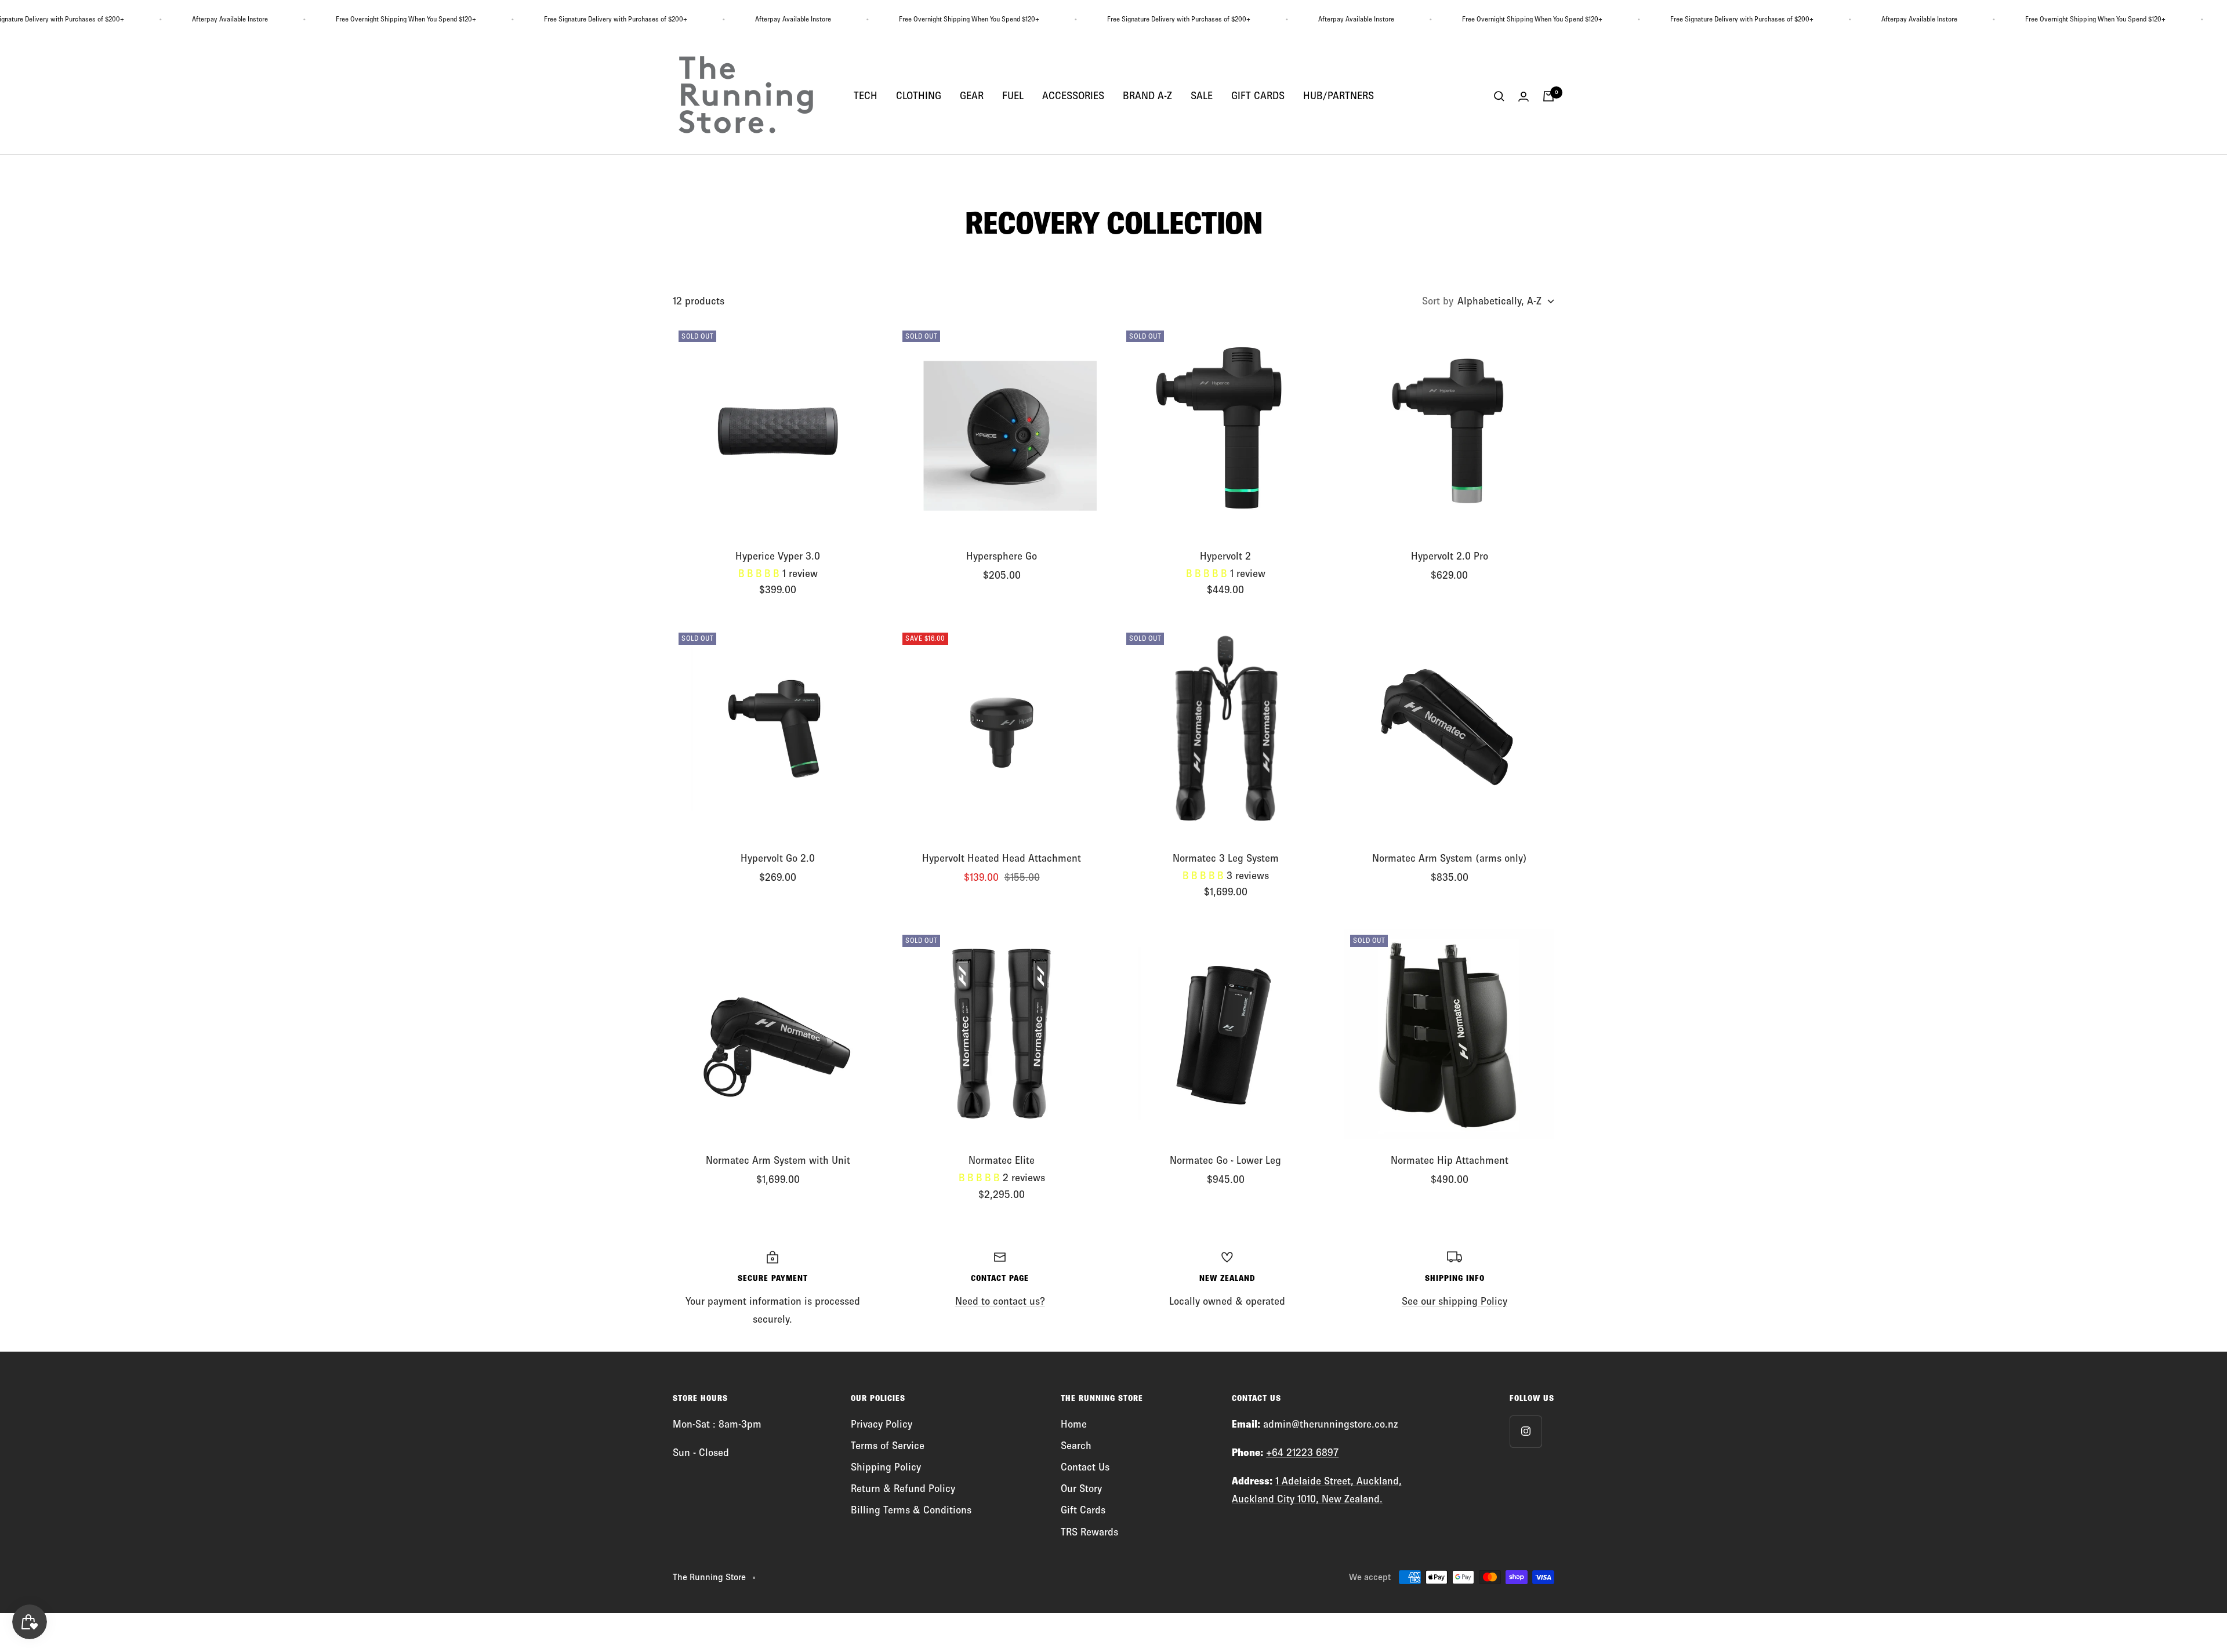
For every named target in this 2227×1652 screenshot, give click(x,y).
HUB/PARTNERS (1339, 96)
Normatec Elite (1002, 1160)
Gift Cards (1083, 1510)
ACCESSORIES (1073, 96)
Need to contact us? (1000, 1301)
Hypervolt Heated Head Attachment (1002, 858)
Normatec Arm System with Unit (778, 1160)
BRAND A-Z (1147, 96)
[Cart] (1548, 96)
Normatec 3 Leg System (1226, 858)
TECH (866, 96)
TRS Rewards (1089, 1532)
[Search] (1499, 96)
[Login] (1524, 97)
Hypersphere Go (1002, 556)
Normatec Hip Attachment (1450, 1160)
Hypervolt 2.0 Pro (1450, 556)
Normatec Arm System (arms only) (1450, 858)
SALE (1202, 96)
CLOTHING (919, 96)
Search (1076, 1446)
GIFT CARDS (1258, 96)
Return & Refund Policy (903, 1488)
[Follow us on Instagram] (1526, 1431)
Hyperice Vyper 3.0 (778, 556)
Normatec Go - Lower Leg (1225, 1160)
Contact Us (1085, 1467)
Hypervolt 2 (1225, 556)
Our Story (1081, 1488)
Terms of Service (888, 1446)
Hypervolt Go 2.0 (778, 858)
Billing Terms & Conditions (911, 1510)
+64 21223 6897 (1302, 1453)
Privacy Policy (882, 1424)
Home (1074, 1424)
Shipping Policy (886, 1467)
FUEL (1013, 96)
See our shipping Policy (1455, 1301)
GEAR (972, 96)
